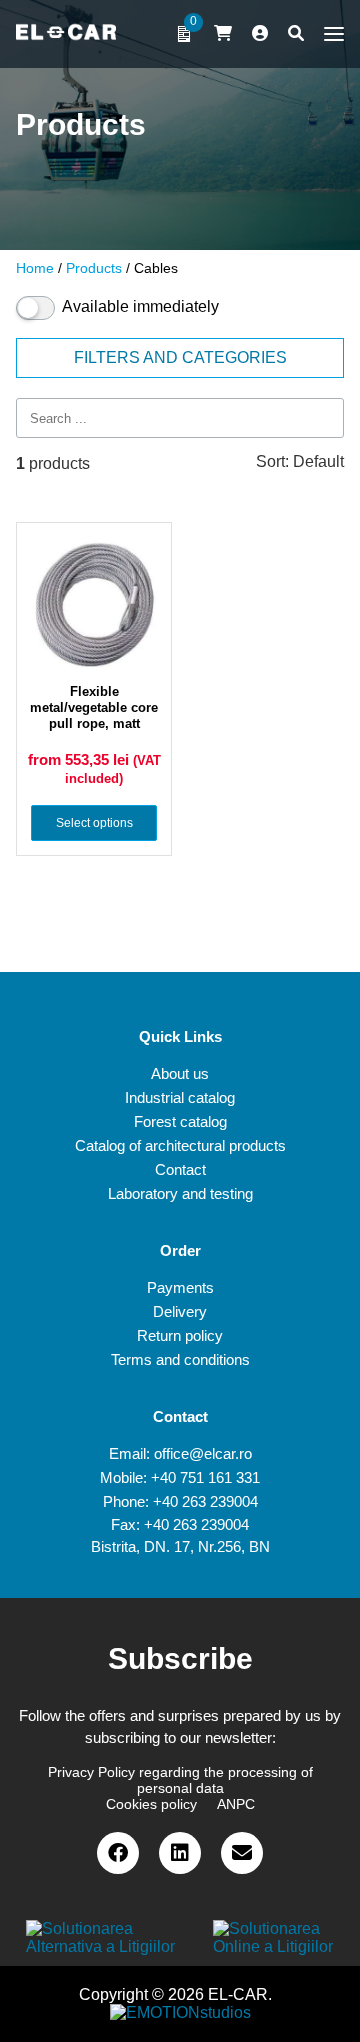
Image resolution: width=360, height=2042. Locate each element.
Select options (94, 823)
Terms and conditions (180, 1359)
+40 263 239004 (205, 1501)
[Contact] (242, 1853)
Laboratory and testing (180, 1193)
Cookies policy (151, 1804)
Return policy (180, 1335)
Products (94, 268)
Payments (180, 1287)
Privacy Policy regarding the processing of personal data (180, 1780)
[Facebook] (118, 1853)
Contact (180, 1169)
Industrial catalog (180, 1097)
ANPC (236, 1804)
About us (180, 1073)
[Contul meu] (260, 34)
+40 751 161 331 (205, 1477)
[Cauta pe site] (296, 34)
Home (35, 268)
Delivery (180, 1311)
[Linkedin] (180, 1853)
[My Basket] (223, 33)
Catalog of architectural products (180, 1145)
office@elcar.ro (203, 1453)
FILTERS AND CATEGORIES (180, 357)
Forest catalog (180, 1121)
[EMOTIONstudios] (180, 2012)
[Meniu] (329, 34)
